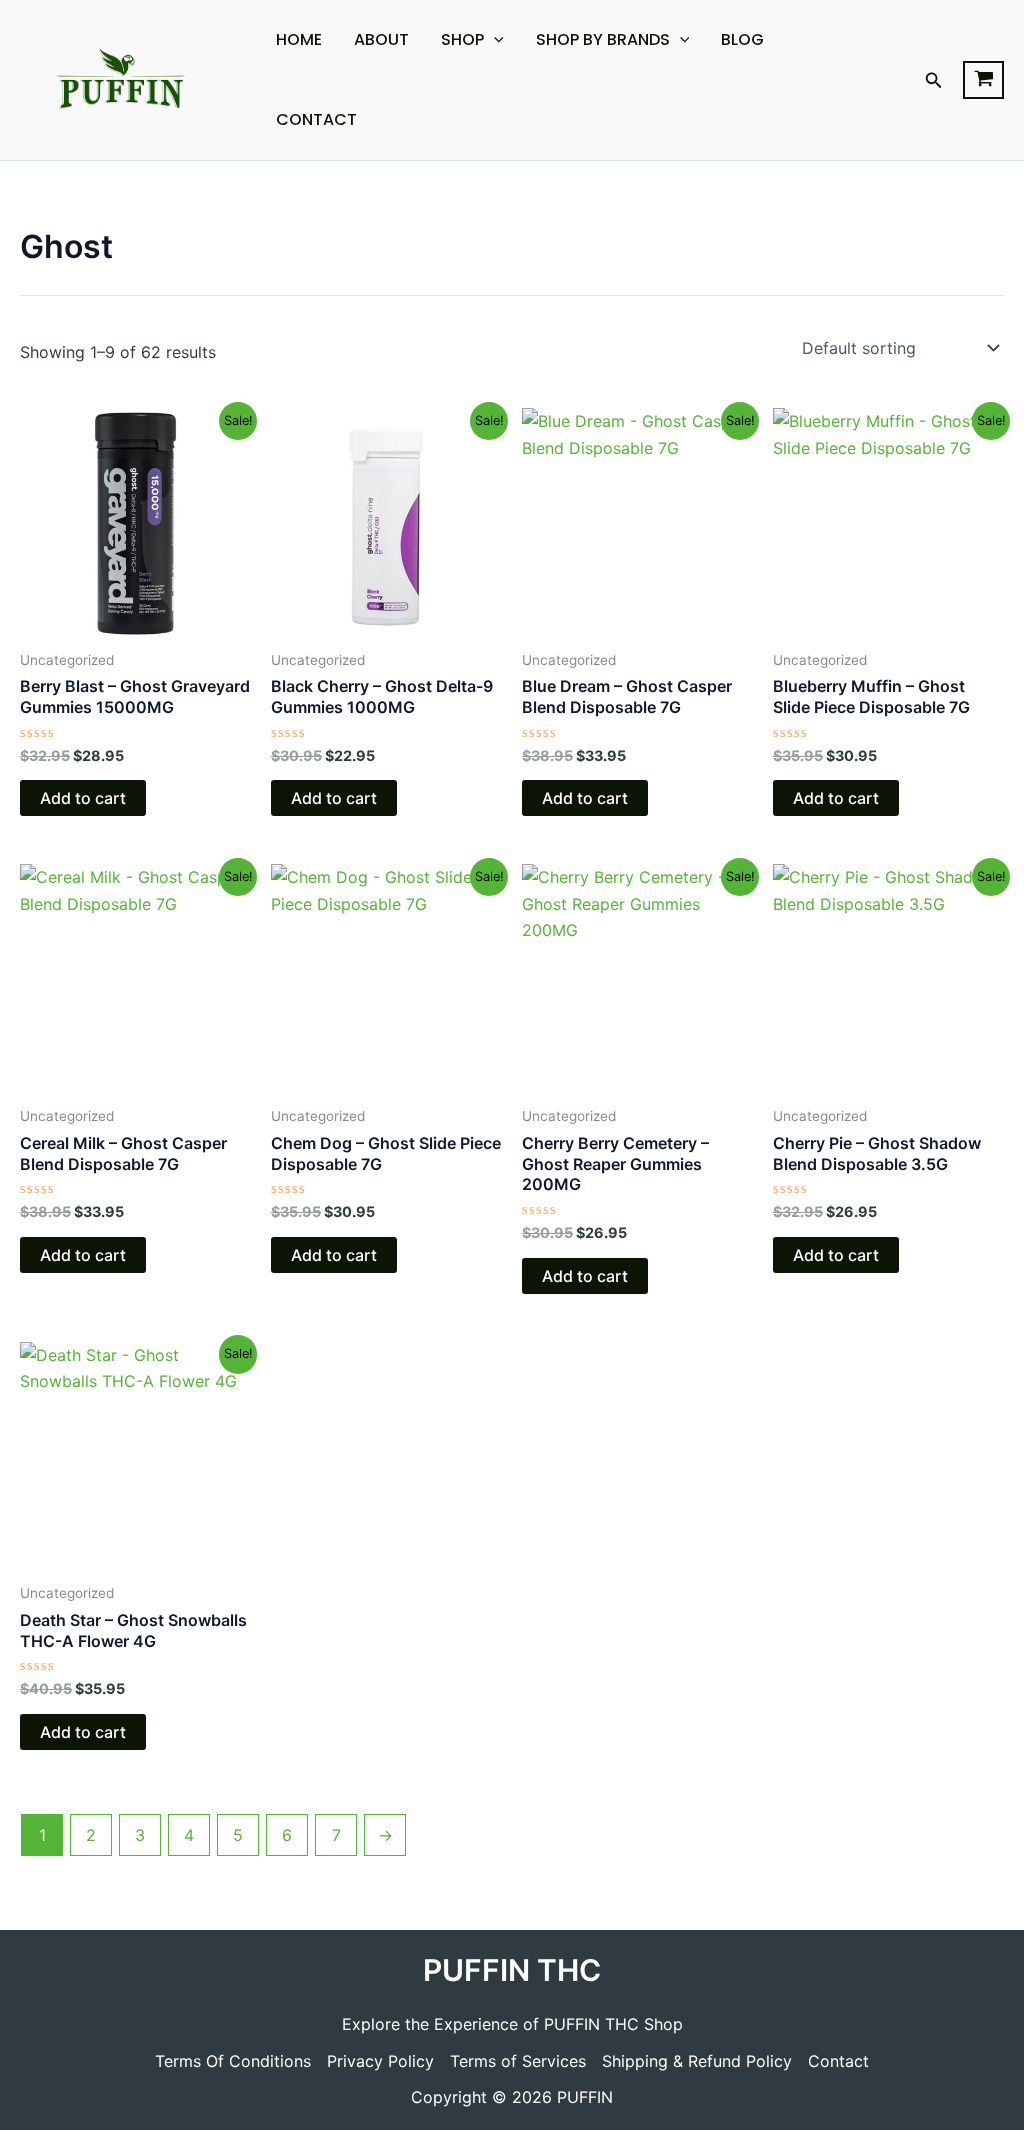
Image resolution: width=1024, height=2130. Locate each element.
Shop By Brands (603, 39)
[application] (494, 40)
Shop (462, 39)
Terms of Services (518, 2061)
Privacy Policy (380, 2061)
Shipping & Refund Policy (697, 2061)
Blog (742, 39)
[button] (934, 80)
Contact (316, 119)
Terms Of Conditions (233, 2061)
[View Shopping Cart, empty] (983, 80)
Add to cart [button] (83, 798)
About (381, 39)
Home (299, 39)
